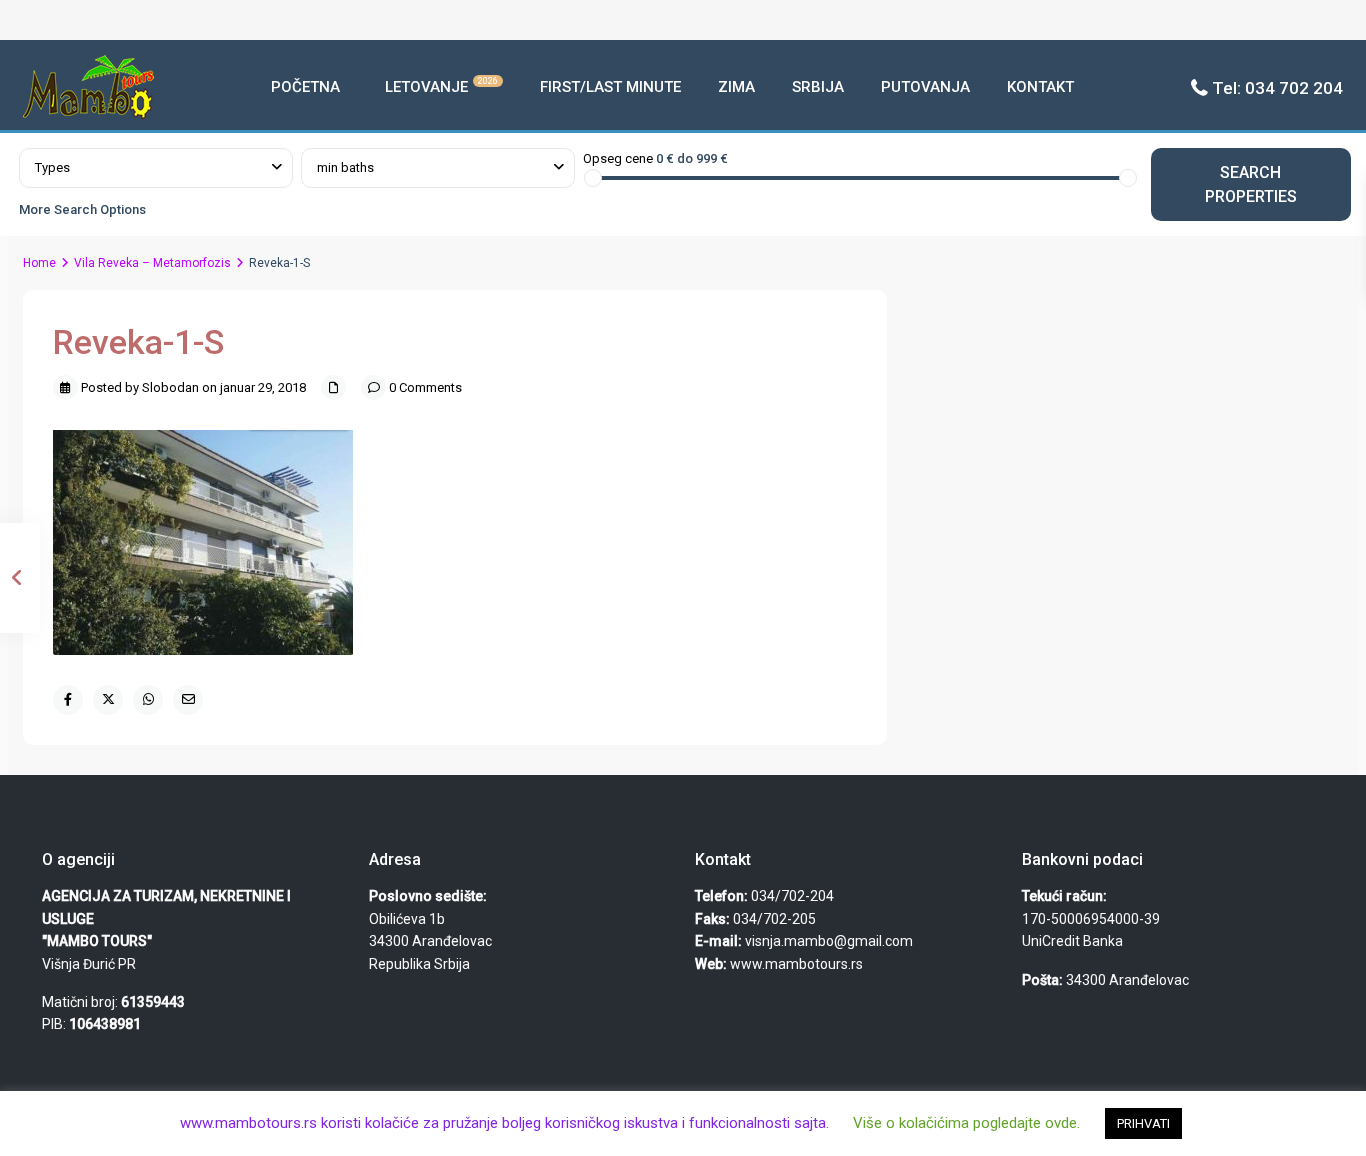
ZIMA (736, 87)
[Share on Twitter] (108, 700)
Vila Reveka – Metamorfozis (152, 263)
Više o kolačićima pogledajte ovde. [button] (966, 1123)
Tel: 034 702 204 (1277, 88)
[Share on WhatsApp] (148, 700)
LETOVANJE (441, 86)
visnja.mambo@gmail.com (829, 941)
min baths (345, 167)
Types (52, 167)
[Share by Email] (188, 700)
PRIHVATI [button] (1143, 1123)
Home (39, 263)
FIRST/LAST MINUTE (610, 87)
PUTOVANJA (925, 87)
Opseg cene (618, 158)
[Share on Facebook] (68, 700)
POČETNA (305, 87)
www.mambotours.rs (796, 964)
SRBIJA (818, 87)
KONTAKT (1040, 87)
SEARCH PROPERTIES (1251, 184)
